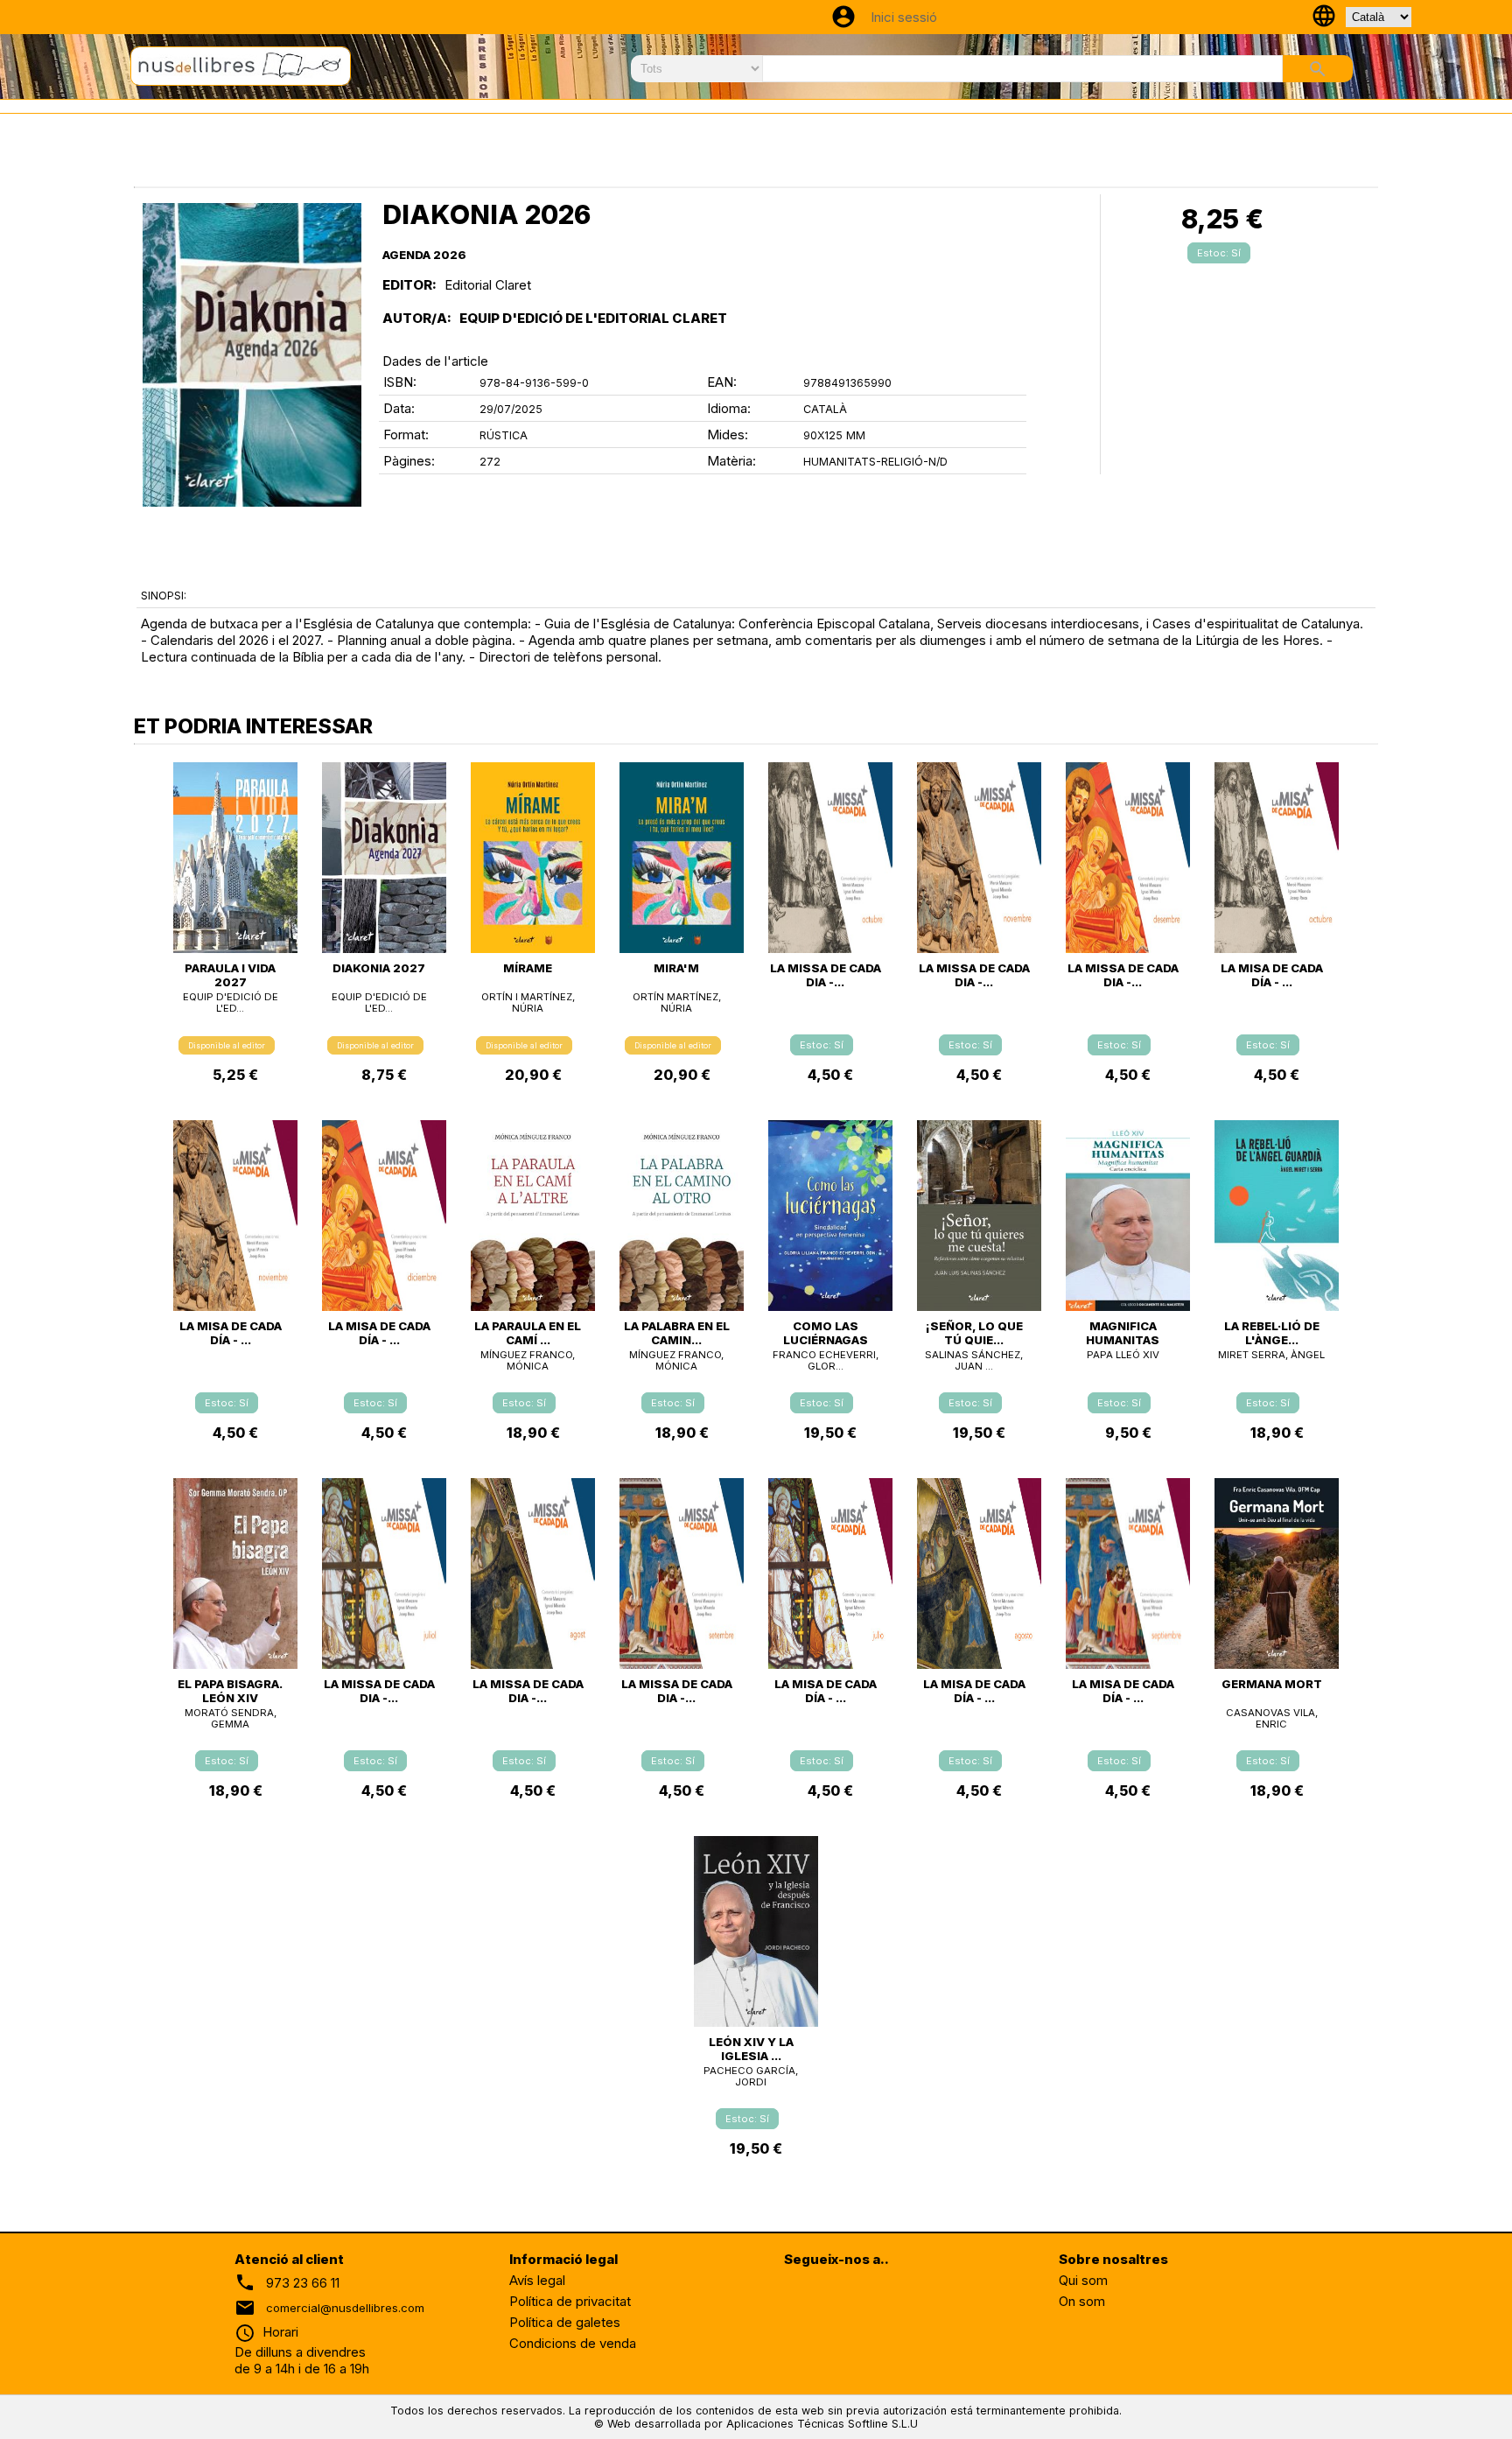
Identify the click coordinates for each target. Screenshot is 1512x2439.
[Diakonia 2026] (252, 355)
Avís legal (537, 2280)
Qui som (1083, 2280)
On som (1082, 2301)
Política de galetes (565, 2322)
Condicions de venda (573, 2343)
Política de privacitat (570, 2301)
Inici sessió (904, 17)
